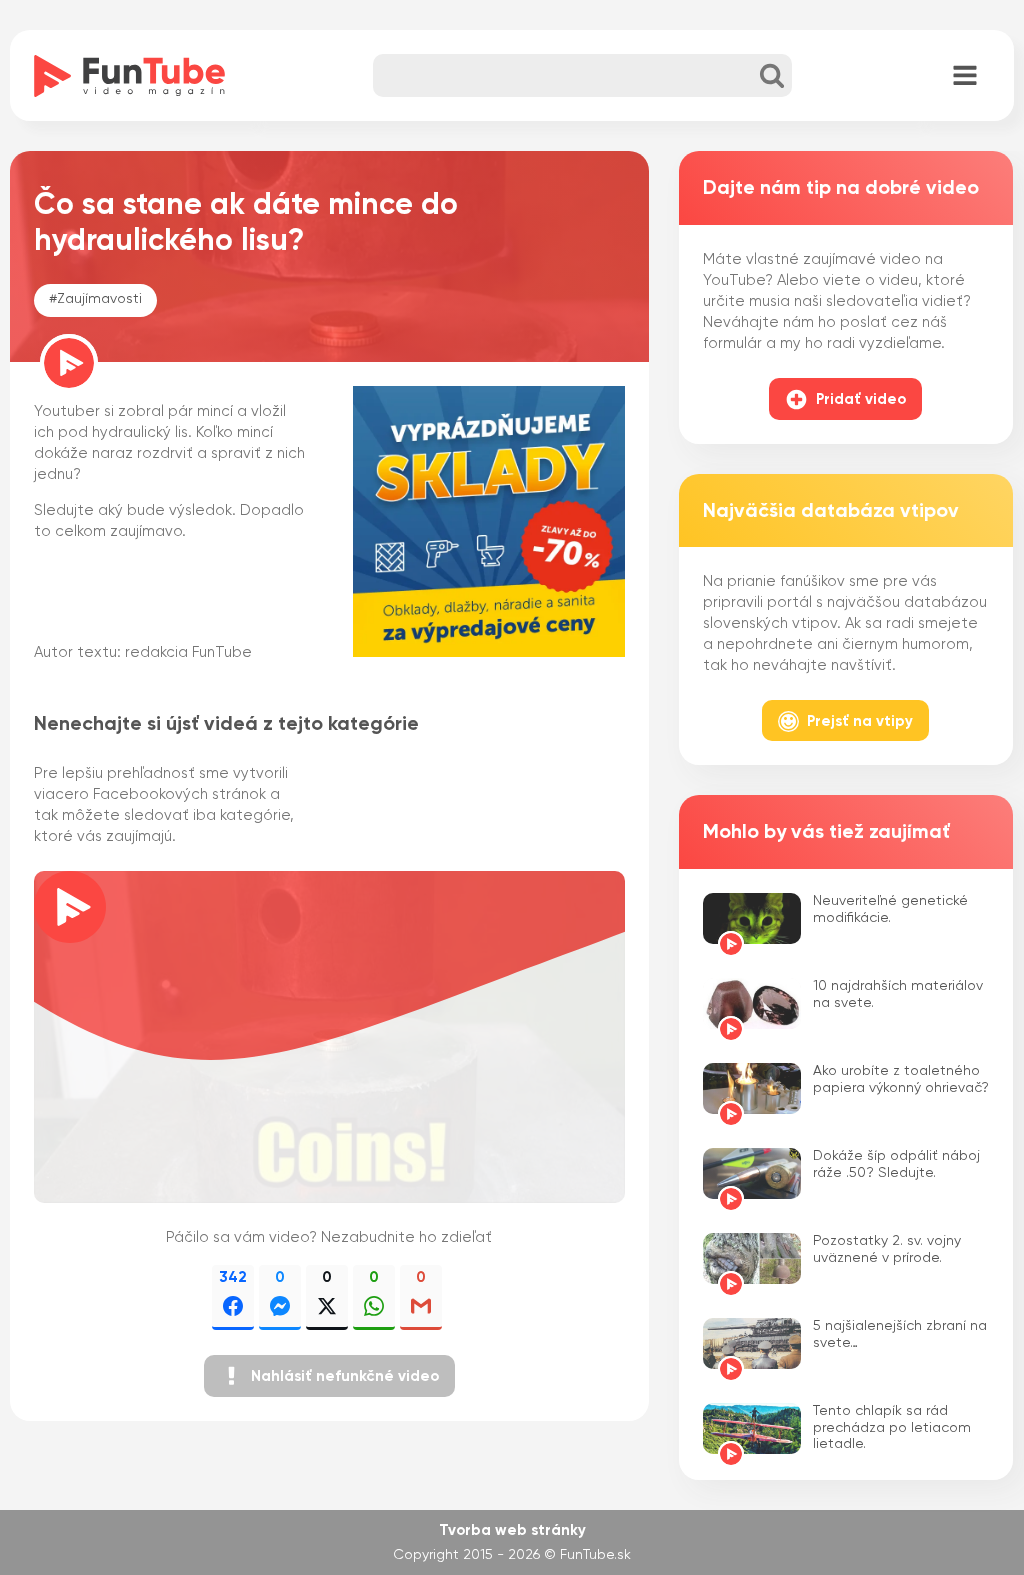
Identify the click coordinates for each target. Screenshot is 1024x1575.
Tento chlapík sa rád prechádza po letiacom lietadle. (892, 1428)
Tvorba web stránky (512, 1530)
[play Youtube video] (329, 1037)
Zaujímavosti (99, 299)
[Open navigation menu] (965, 77)
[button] (329, 1376)
